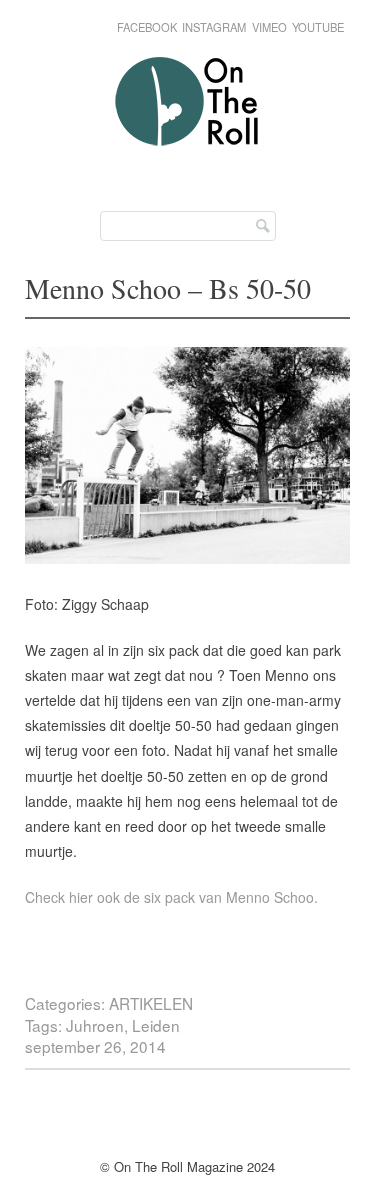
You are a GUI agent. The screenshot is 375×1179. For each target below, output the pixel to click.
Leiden (156, 1025)
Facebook (147, 27)
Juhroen (95, 1025)
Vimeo (269, 27)
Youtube (318, 27)
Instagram (214, 27)
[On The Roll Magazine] (188, 159)
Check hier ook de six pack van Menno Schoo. (171, 897)
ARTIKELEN (151, 1003)
